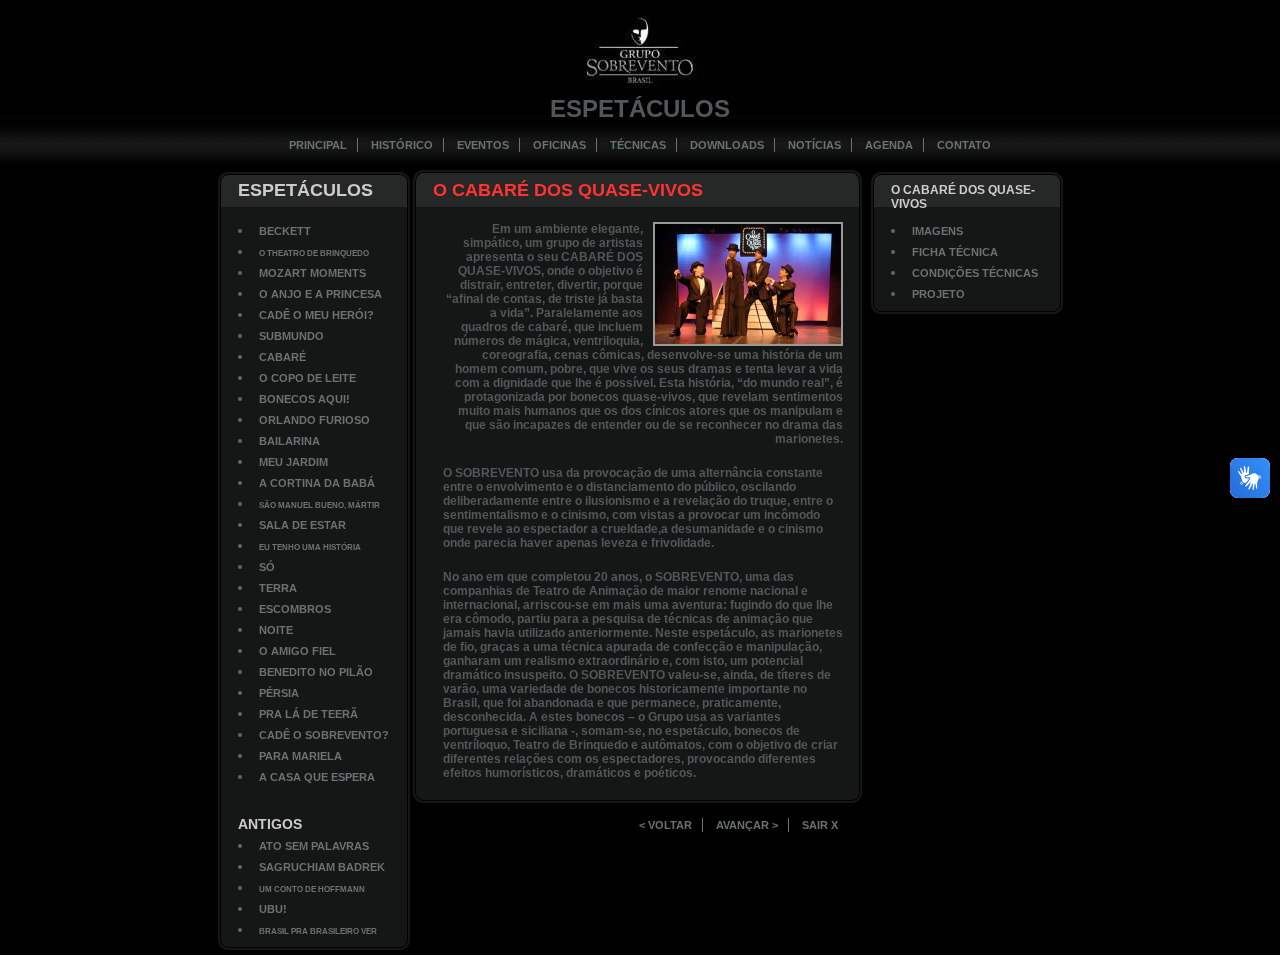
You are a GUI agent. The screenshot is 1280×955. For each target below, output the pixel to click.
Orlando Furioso (314, 420)
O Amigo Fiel (297, 651)
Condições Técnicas (975, 273)
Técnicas (638, 145)
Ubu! (273, 909)
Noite (276, 630)
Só (267, 567)
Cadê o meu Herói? (316, 315)
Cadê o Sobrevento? (324, 735)
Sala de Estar (302, 525)
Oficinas (559, 145)
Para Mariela (300, 756)
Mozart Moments (312, 273)
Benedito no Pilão (316, 672)
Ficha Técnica (955, 252)
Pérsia (279, 693)
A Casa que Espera (317, 777)
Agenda (889, 145)
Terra (278, 588)
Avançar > (747, 825)
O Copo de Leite (307, 378)
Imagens (937, 231)
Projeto (938, 294)
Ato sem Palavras (314, 846)
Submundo (291, 336)
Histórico (402, 145)
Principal (318, 145)
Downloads (727, 145)
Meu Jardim (293, 462)
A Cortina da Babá (317, 483)
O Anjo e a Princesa (320, 294)
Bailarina (289, 441)
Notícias (814, 145)
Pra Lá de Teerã (308, 714)
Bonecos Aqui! (304, 399)
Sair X (820, 825)
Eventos (483, 145)
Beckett (285, 231)
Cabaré (282, 357)
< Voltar (665, 825)
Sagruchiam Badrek (322, 867)
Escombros (295, 609)
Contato (964, 145)
